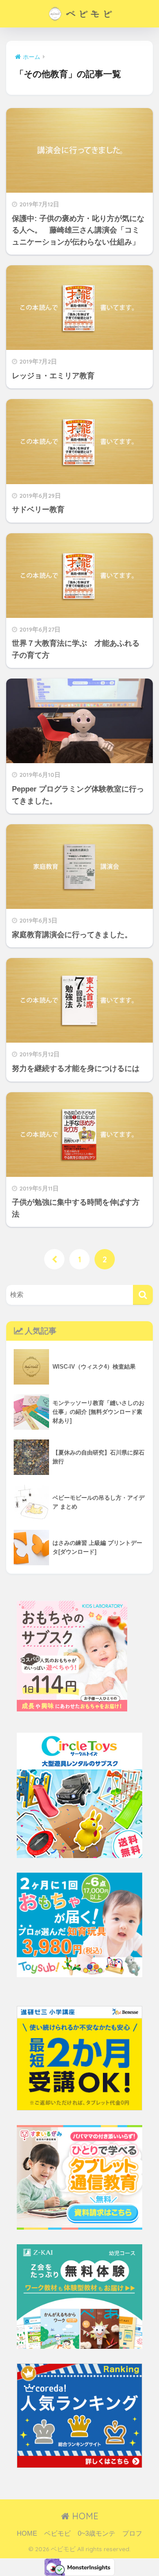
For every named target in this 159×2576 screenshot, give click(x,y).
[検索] (143, 1295)
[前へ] (54, 1259)
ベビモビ (57, 2533)
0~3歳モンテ (97, 2533)
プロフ (132, 2533)
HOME (84, 2516)
